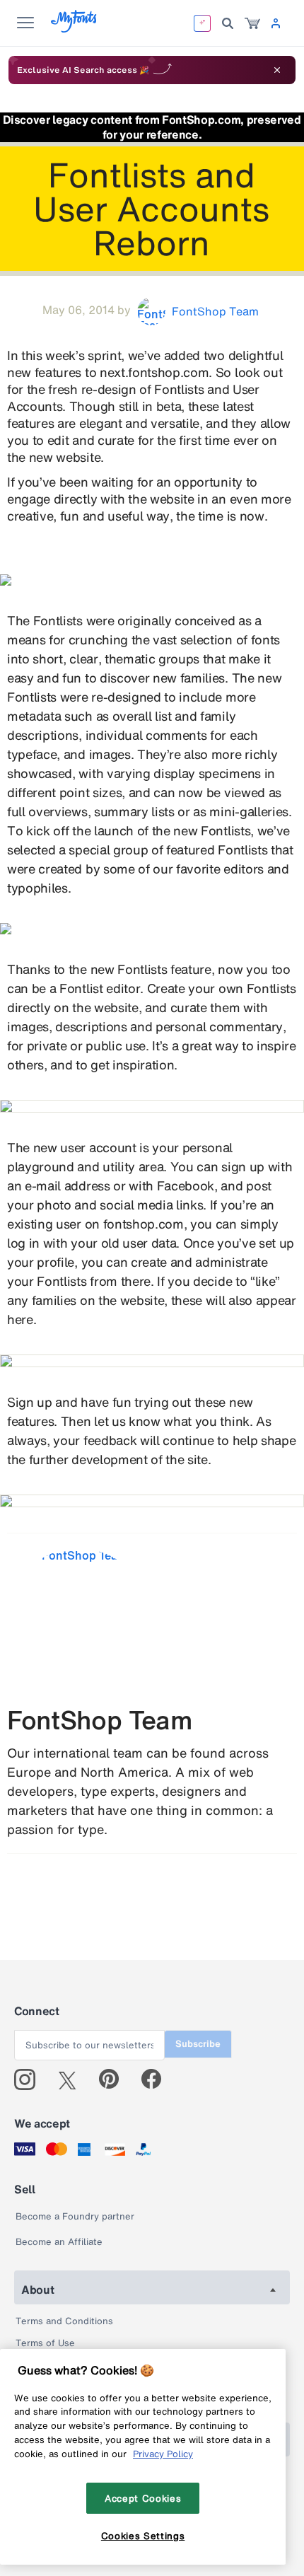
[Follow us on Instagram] (30, 2079)
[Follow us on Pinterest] (115, 2079)
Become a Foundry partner (75, 2216)
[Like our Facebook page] (157, 2079)
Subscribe (198, 2044)
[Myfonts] (75, 29)
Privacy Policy (163, 2454)
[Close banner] (277, 70)
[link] (252, 23)
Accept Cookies (143, 2498)
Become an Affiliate (59, 2242)
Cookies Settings (143, 2536)
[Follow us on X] (72, 2079)
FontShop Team (100, 1720)
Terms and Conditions (64, 2321)
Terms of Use (45, 2343)
